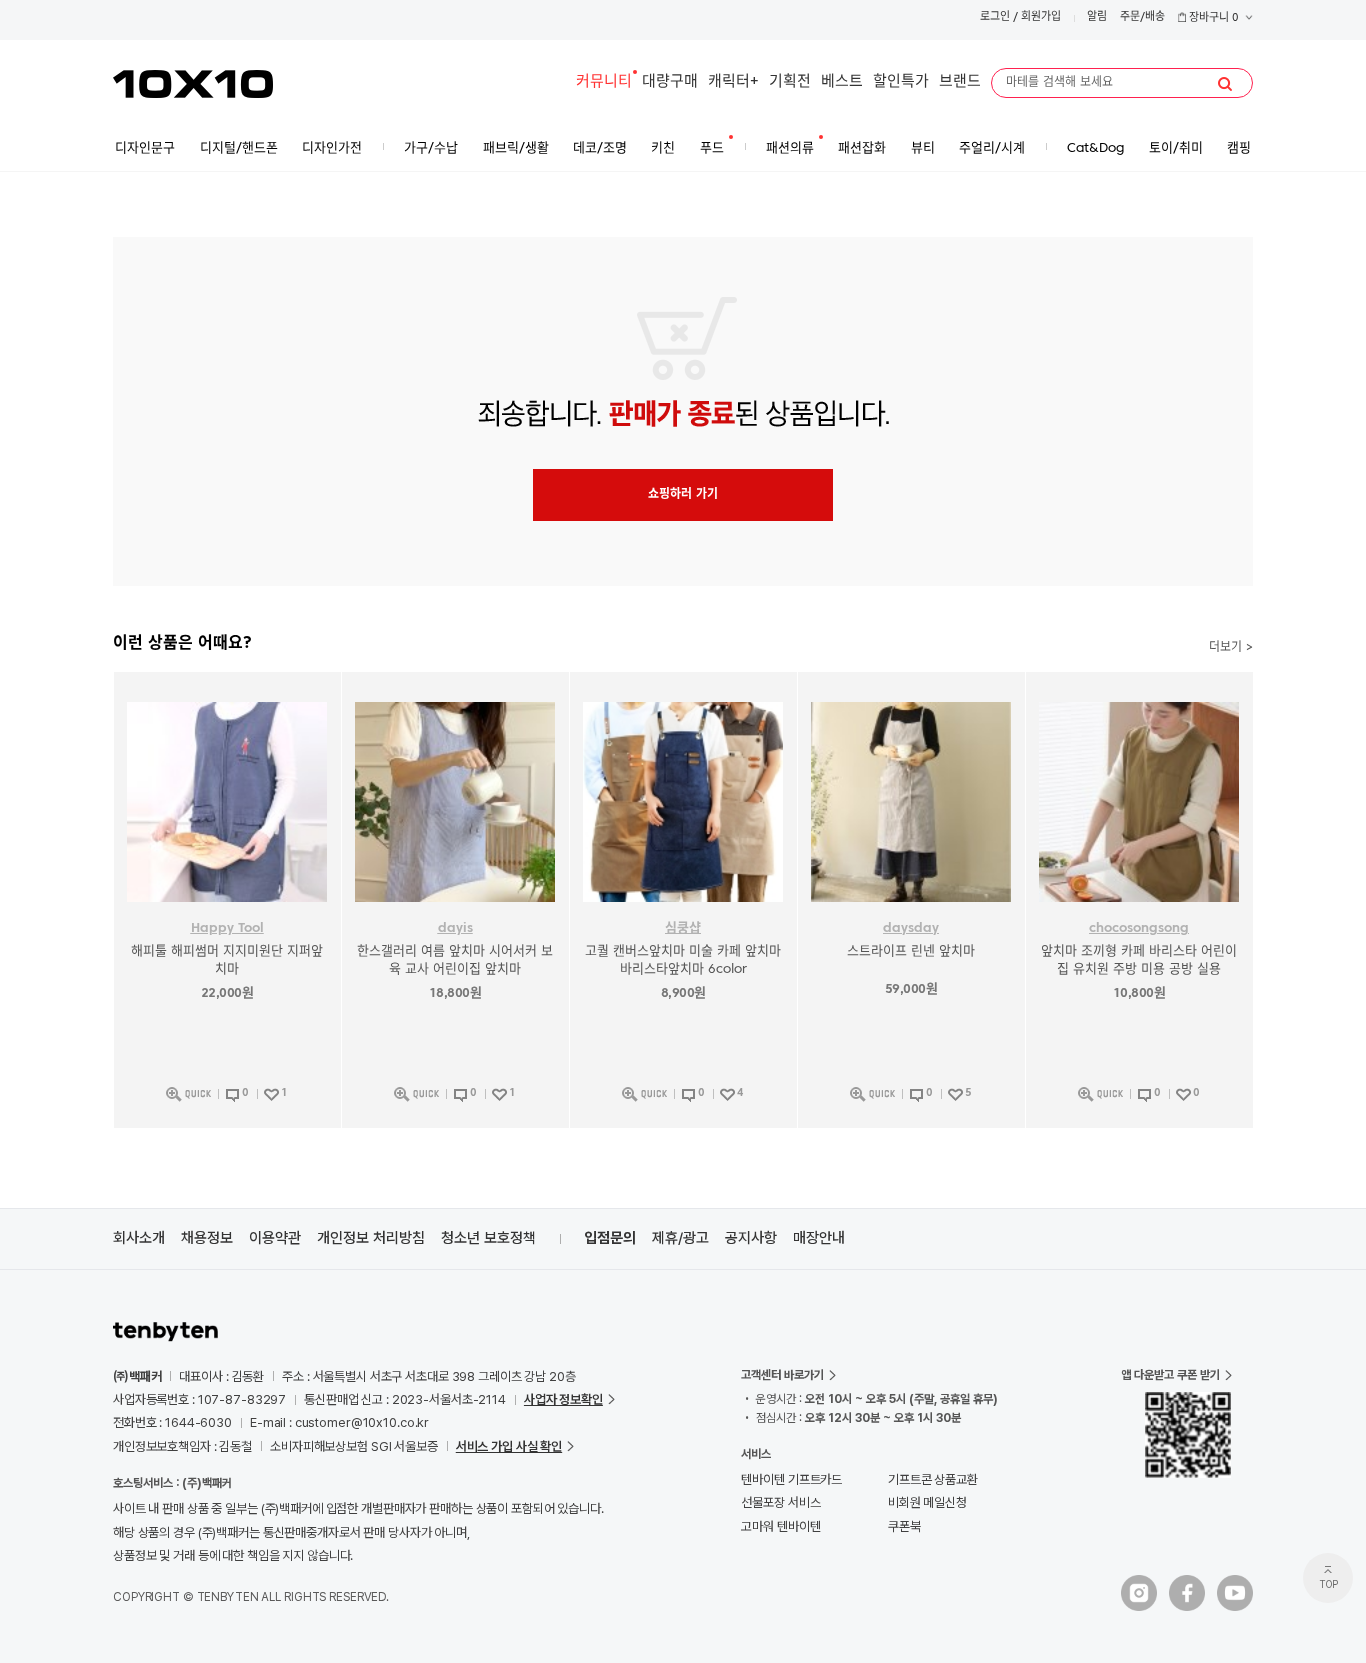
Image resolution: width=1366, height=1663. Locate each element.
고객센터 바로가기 (782, 1375)
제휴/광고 (680, 1238)
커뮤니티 (604, 82)
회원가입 (1041, 17)
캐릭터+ (733, 82)
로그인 (995, 17)
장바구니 (1212, 18)
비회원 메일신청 (927, 1502)
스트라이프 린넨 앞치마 (911, 951)
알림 (1097, 17)
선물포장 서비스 (780, 1502)
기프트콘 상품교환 (933, 1479)
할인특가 (901, 82)
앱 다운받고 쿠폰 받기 (1170, 1375)
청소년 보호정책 (488, 1238)
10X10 (193, 84)
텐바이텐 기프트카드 (791, 1479)
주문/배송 (1142, 17)
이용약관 (275, 1238)
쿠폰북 (904, 1526)
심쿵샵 (683, 928)
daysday (911, 928)
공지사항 (751, 1238)
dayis (455, 928)
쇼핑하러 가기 (683, 495)
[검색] (1225, 84)
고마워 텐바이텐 (780, 1526)
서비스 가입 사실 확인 (509, 1446)
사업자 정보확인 (563, 1399)
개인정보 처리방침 (371, 1238)
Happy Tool (227, 928)
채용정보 (207, 1238)
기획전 (790, 82)
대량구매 (670, 82)
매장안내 (819, 1238)
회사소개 (139, 1238)
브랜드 (960, 82)
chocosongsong (1139, 928)
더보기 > (1231, 648)
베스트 (842, 82)
